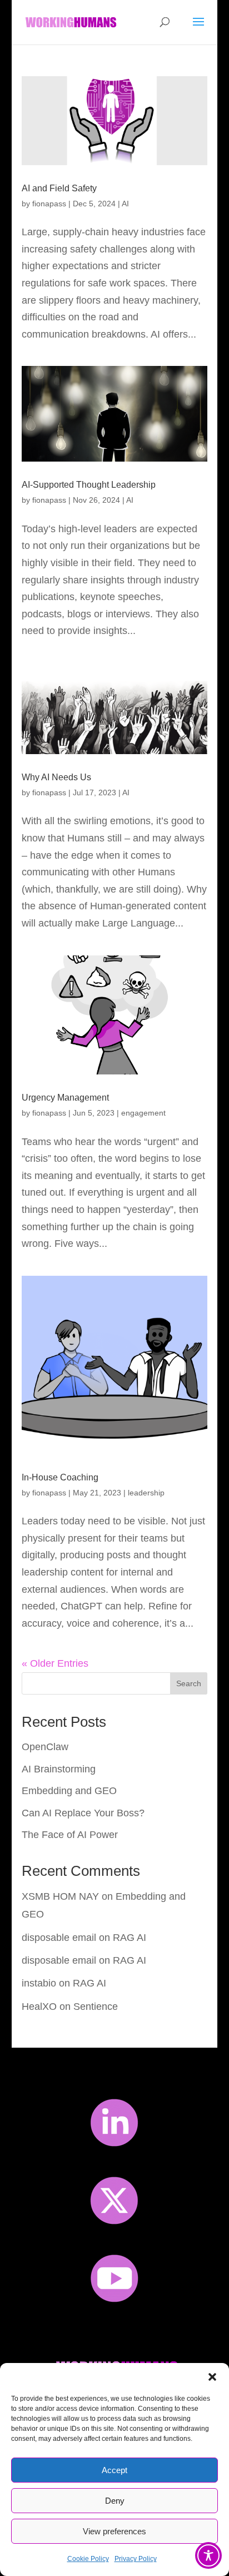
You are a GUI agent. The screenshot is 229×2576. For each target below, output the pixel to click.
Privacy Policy (136, 2559)
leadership (146, 1493)
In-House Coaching (60, 1477)
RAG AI (130, 1938)
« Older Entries (55, 1663)
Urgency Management (65, 1098)
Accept (114, 2470)
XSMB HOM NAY (60, 1896)
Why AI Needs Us (56, 777)
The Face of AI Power (70, 1835)
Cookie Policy (88, 2559)
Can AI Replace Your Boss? (83, 1813)
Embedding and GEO (69, 1791)
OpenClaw (45, 1747)
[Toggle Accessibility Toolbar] (208, 2555)
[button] (212, 2377)
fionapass (49, 204)
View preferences (114, 2531)
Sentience (96, 2007)
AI (125, 204)
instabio (39, 1983)
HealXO (39, 2007)
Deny (115, 2501)
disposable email (59, 1938)
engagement (143, 1113)
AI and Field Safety (59, 188)
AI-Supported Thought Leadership (89, 485)
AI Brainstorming (59, 1769)
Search (189, 1683)
